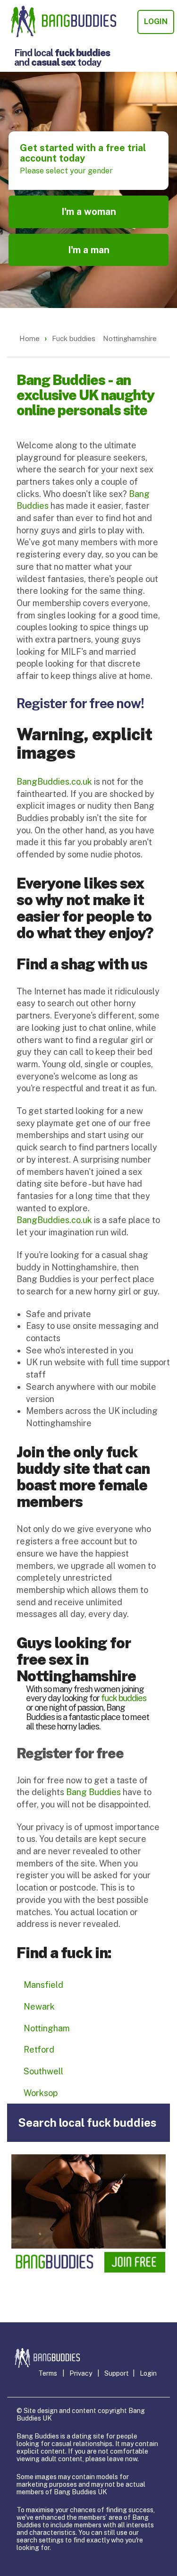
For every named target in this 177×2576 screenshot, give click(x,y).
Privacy (81, 2373)
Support (117, 2373)
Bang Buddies (93, 1792)
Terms (48, 2373)
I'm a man (89, 250)
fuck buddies (124, 1698)
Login (156, 21)
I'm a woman (89, 212)
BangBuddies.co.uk (54, 782)
